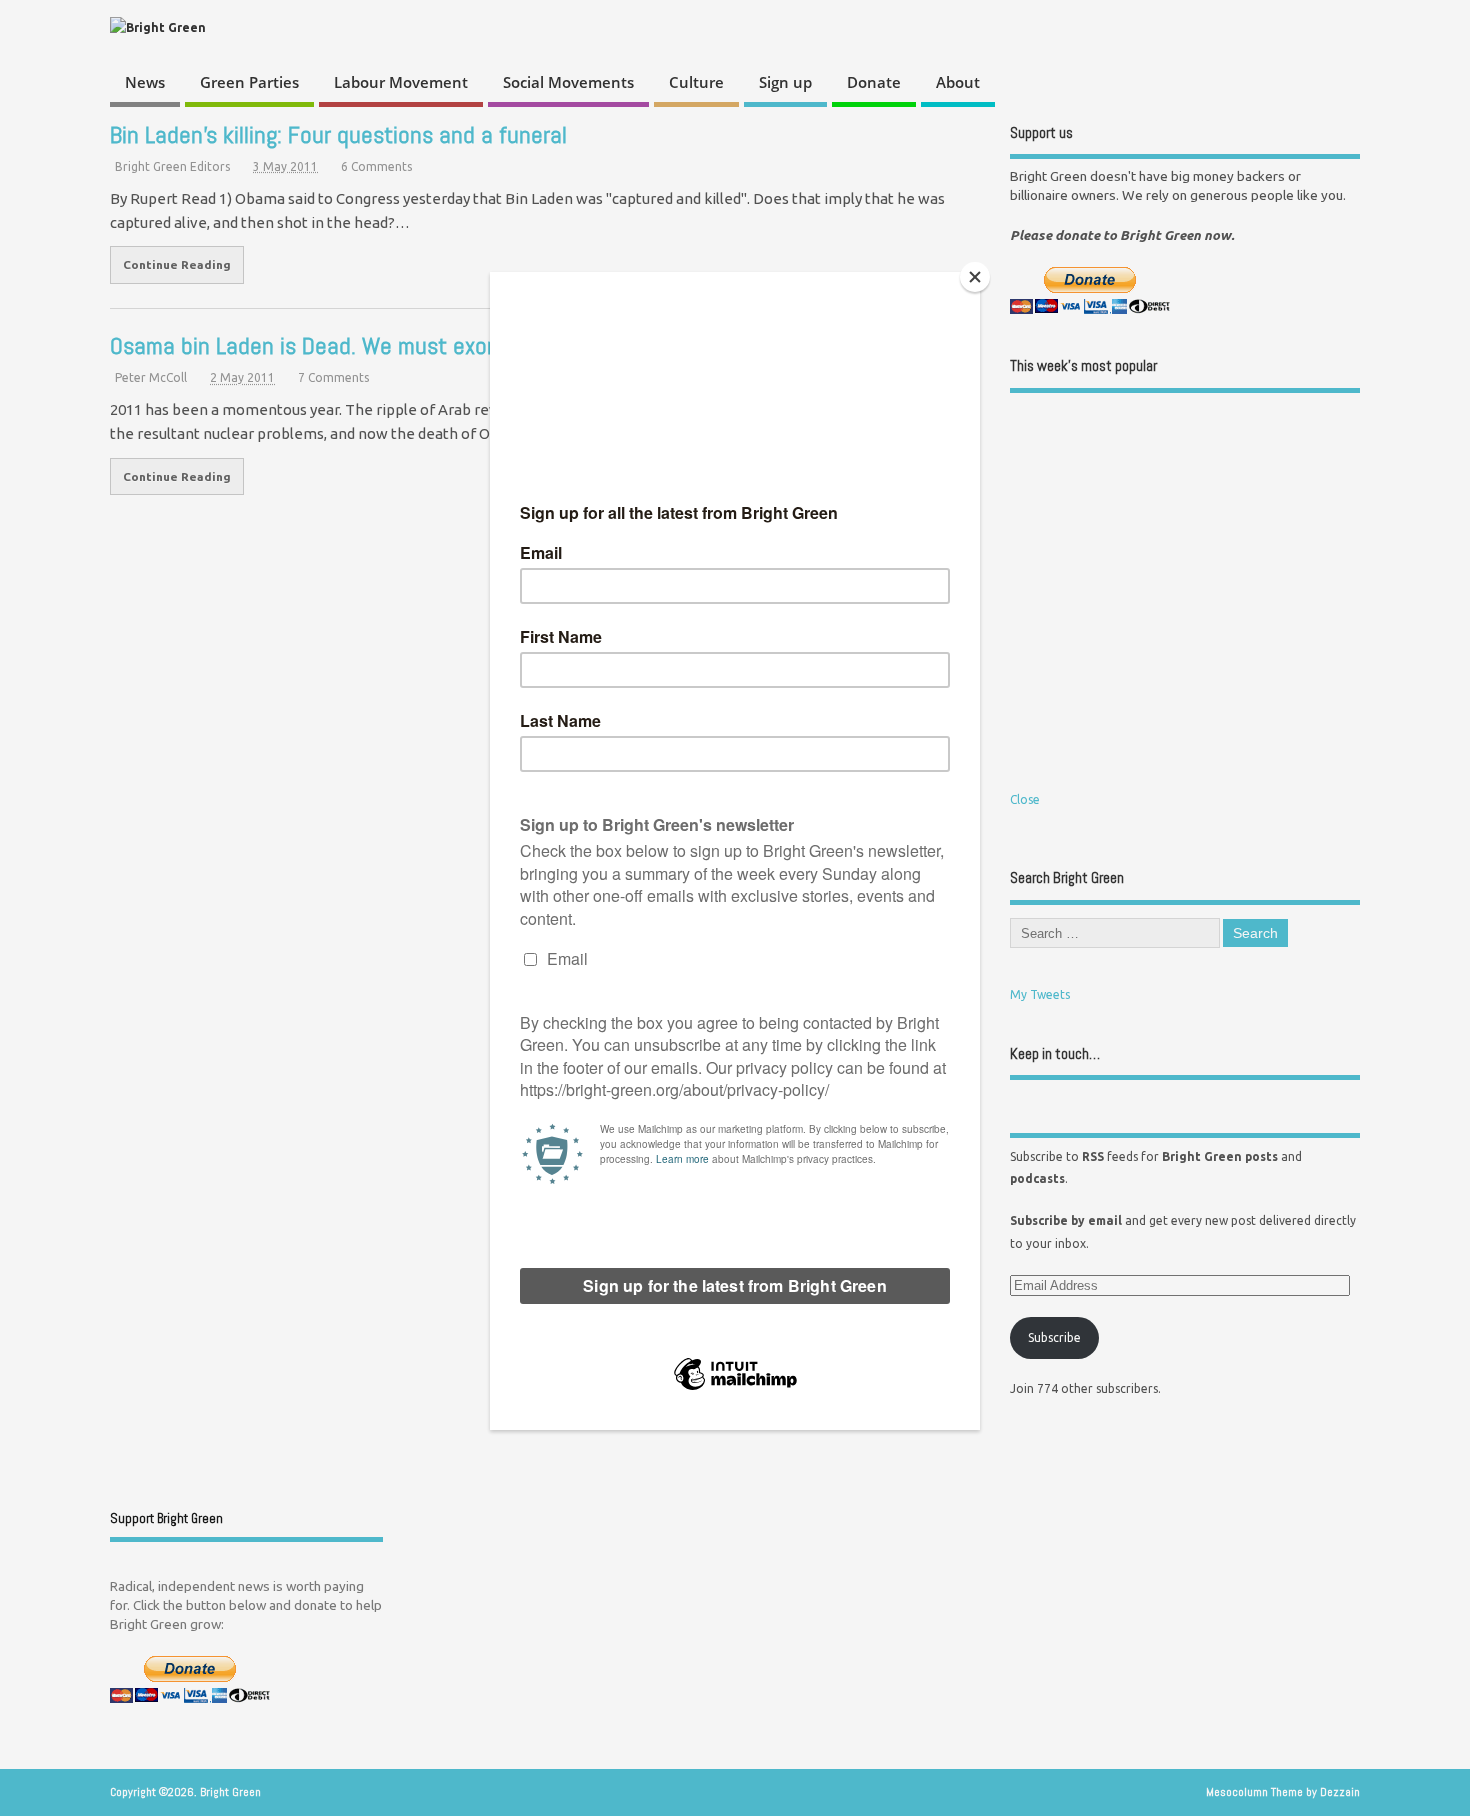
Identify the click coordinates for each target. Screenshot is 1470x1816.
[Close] (975, 277)
